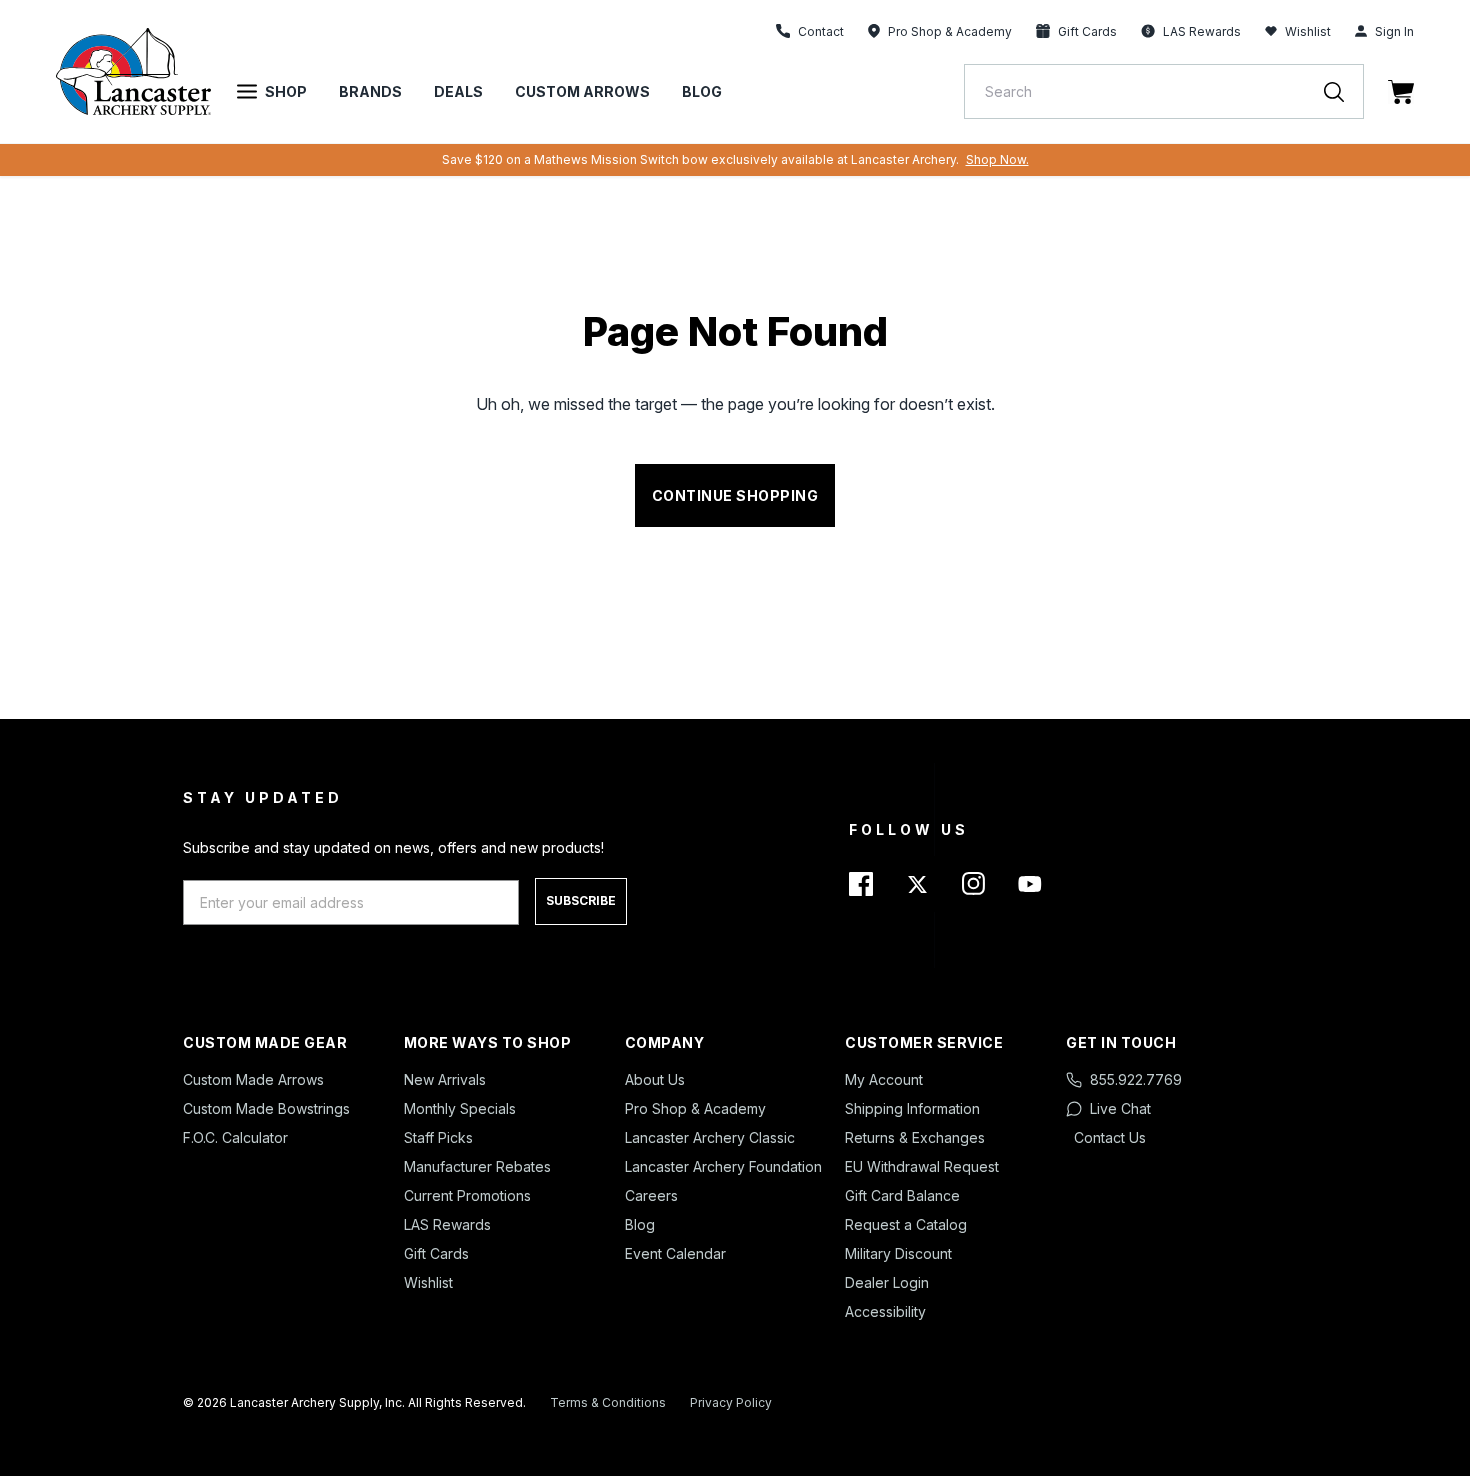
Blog (702, 91)
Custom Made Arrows (253, 1079)
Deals (458, 91)
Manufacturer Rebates (477, 1166)
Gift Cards (436, 1253)
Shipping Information (912, 1108)
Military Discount (898, 1253)
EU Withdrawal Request (922, 1166)
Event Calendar (675, 1253)
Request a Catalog (906, 1224)
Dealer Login (887, 1282)
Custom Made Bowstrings (266, 1108)
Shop (286, 91)
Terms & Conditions (608, 1402)
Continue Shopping (735, 495)
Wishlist (1308, 31)
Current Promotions (467, 1195)
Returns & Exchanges (915, 1137)
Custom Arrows (582, 91)
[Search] (1344, 91)
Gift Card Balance (902, 1195)
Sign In (1394, 31)
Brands (370, 91)
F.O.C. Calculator (235, 1137)
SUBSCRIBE (581, 900)
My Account (884, 1079)
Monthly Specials (460, 1108)
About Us (655, 1079)
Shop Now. (997, 159)
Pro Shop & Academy (695, 1108)
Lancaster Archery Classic (710, 1137)
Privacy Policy (731, 1402)
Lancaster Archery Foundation (723, 1166)
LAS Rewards (447, 1224)
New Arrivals (445, 1079)
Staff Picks (438, 1137)
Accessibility (885, 1311)
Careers (651, 1195)
